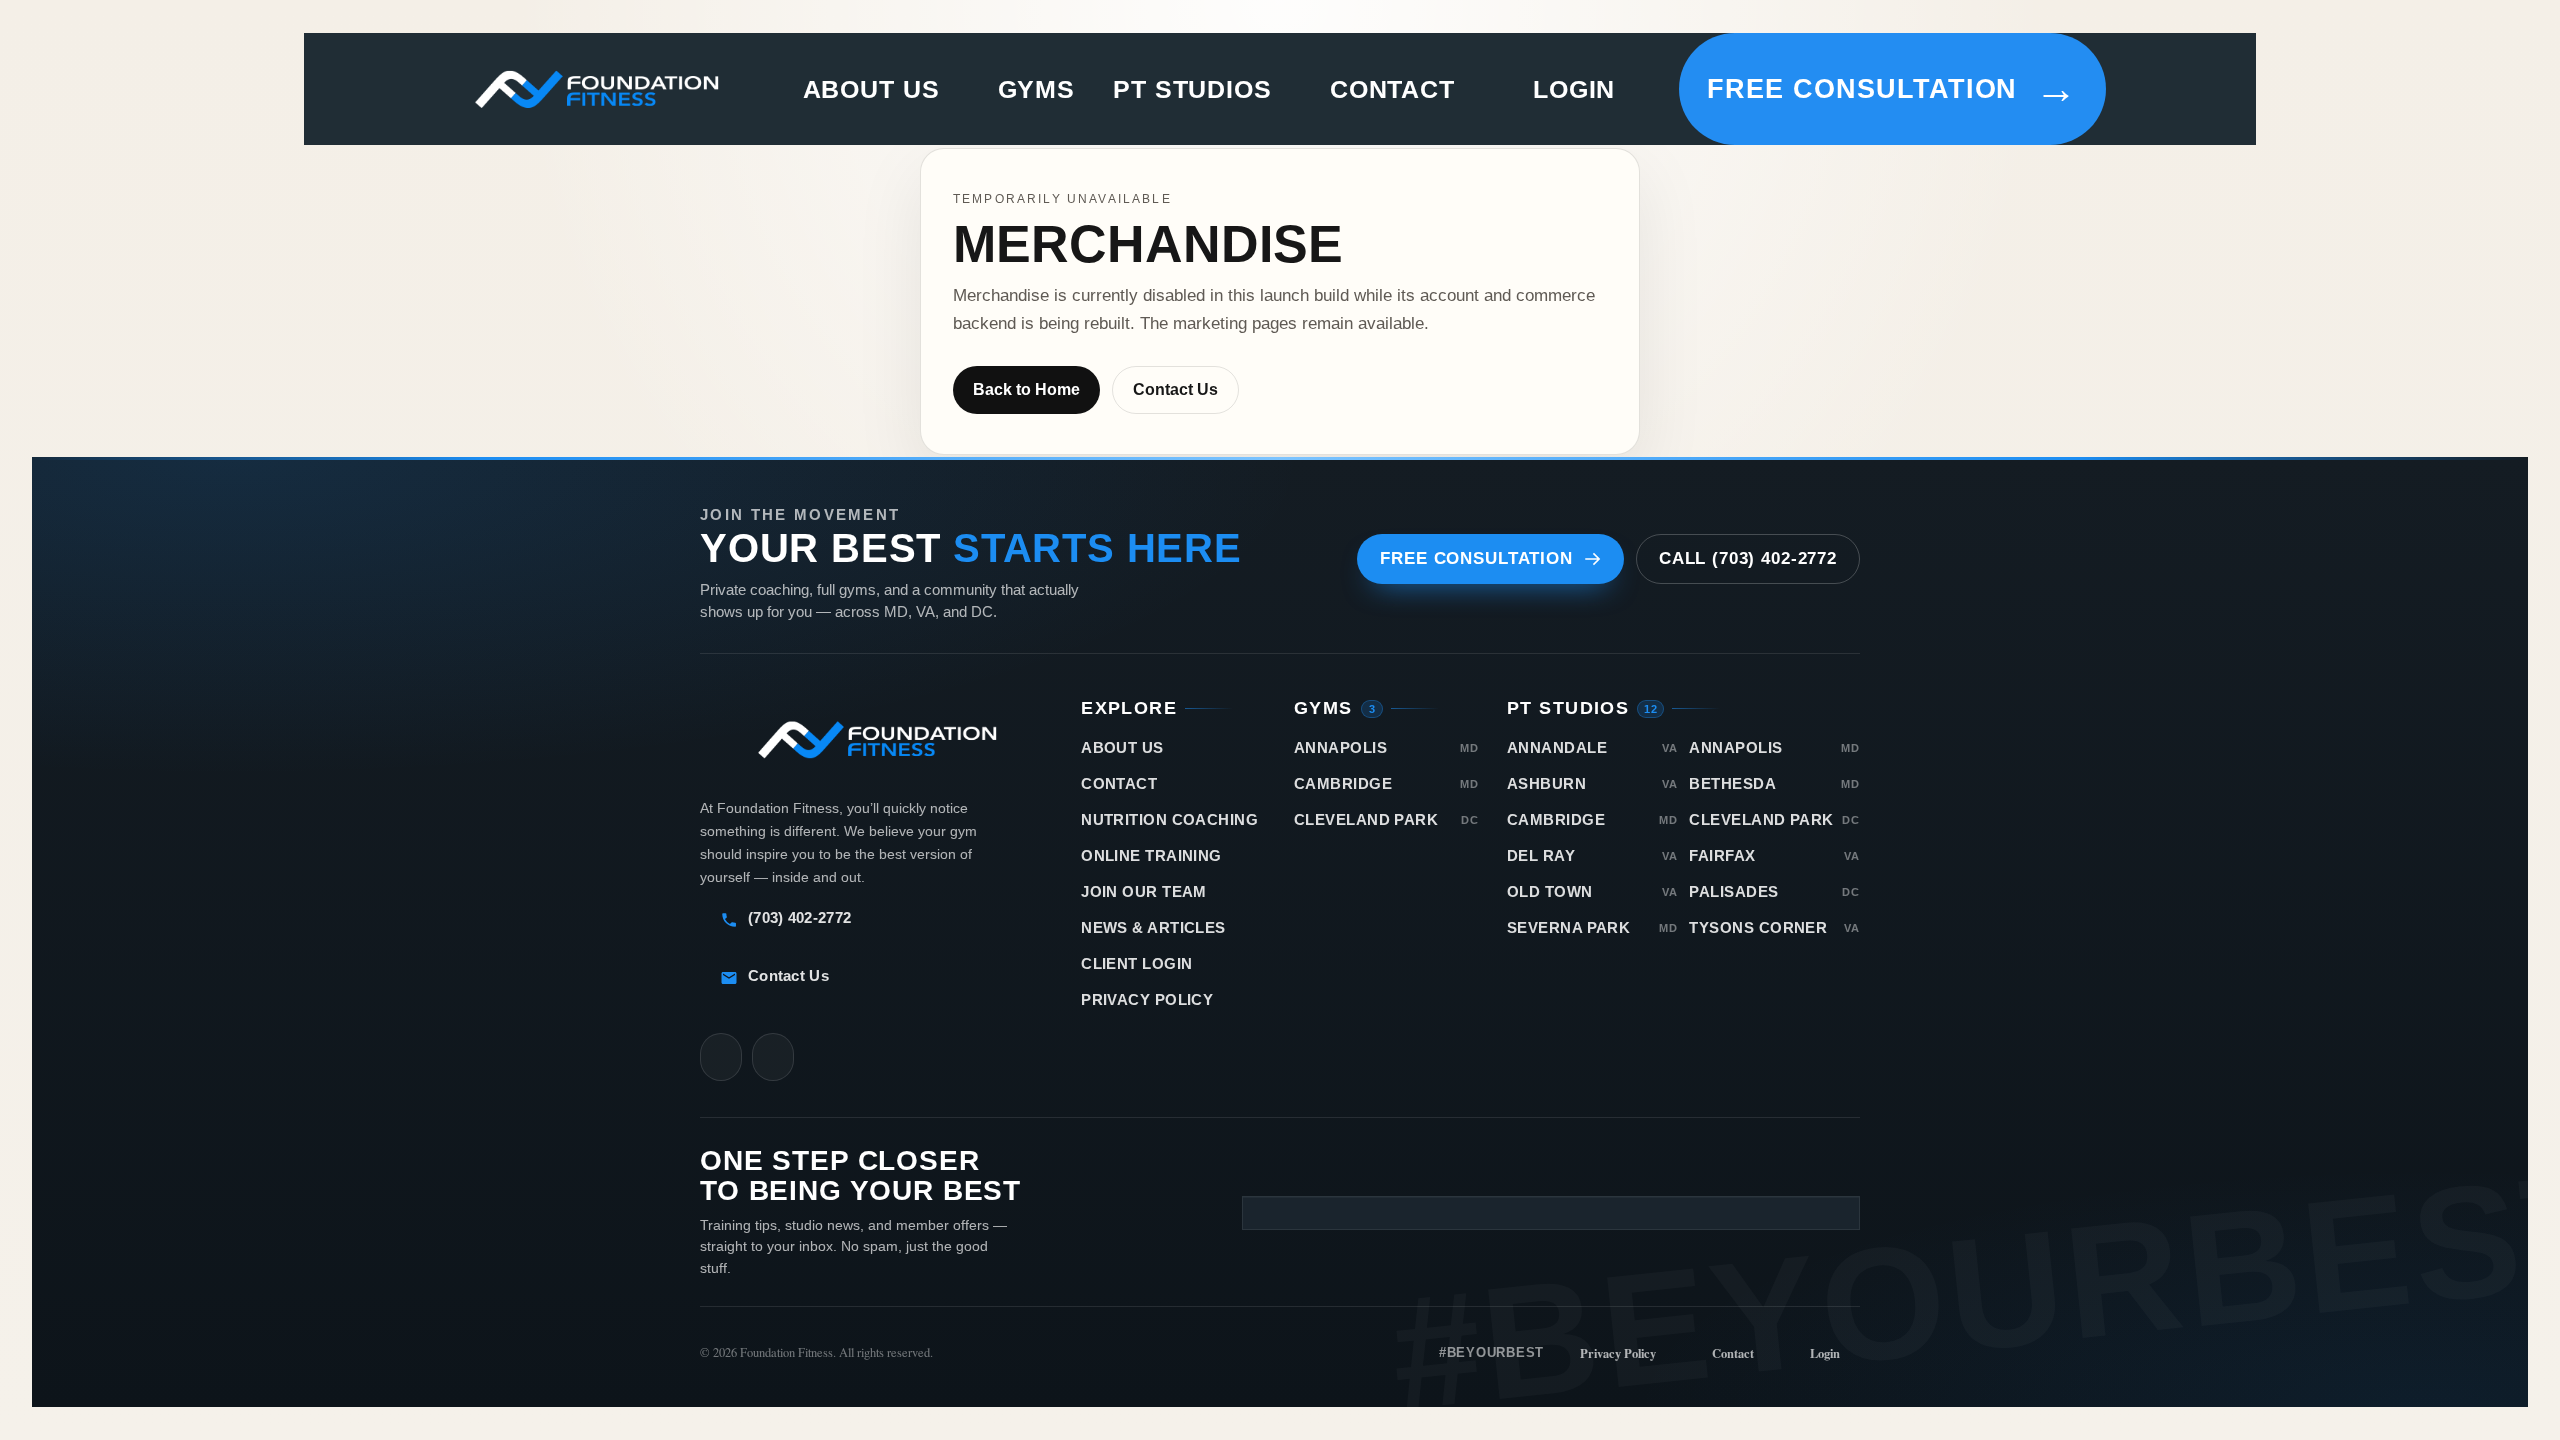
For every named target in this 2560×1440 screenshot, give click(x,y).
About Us (871, 89)
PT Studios (1192, 89)
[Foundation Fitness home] (596, 89)
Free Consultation (1892, 88)
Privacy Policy (1618, 1353)
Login (1574, 89)
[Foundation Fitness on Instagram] (721, 1057)
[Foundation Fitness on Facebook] (773, 1057)
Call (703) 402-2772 (1748, 558)
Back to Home (1026, 389)
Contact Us (1175, 389)
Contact (1392, 89)
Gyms (1037, 89)
